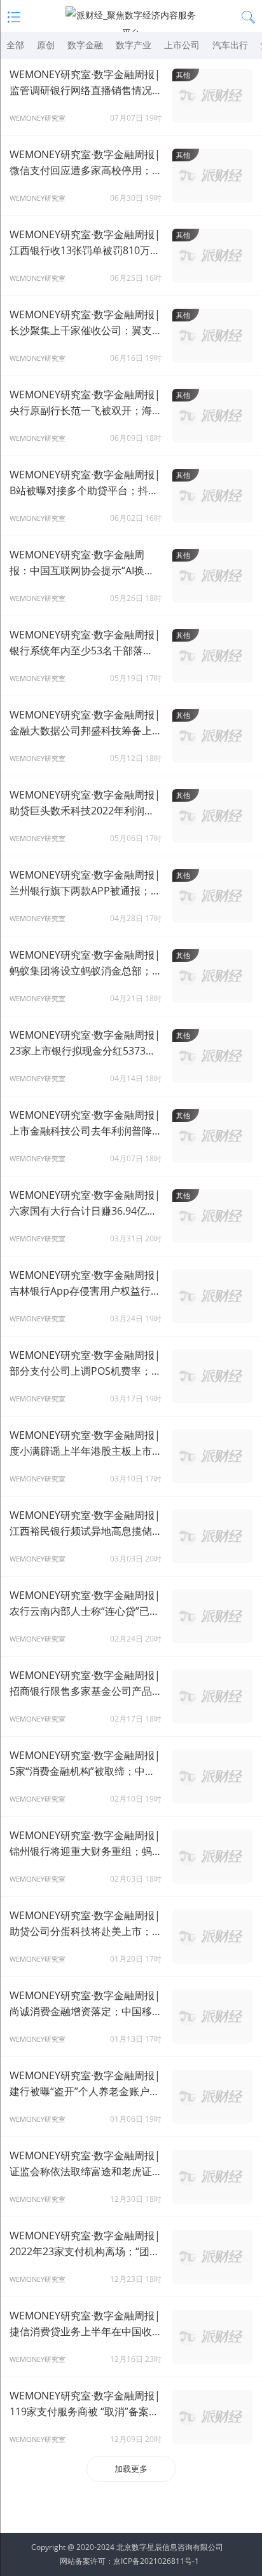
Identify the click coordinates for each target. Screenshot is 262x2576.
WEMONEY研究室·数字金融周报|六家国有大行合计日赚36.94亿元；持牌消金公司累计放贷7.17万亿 (86, 1204)
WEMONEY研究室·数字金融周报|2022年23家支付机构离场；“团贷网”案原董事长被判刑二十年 (85, 2244)
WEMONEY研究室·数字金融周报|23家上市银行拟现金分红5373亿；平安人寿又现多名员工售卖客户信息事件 (86, 1043)
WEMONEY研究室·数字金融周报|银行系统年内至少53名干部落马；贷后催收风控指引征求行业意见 (86, 643)
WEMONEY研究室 (38, 118)
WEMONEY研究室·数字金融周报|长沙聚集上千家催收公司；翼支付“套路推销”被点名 (86, 323)
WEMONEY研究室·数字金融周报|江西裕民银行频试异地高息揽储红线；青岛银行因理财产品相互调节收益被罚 (86, 1524)
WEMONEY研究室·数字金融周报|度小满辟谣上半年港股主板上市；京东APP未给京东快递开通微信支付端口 (86, 1444)
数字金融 (85, 45)
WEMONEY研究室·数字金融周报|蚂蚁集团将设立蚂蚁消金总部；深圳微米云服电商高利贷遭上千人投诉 (86, 963)
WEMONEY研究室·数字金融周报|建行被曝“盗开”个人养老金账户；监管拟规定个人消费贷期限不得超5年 (86, 2084)
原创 (46, 45)
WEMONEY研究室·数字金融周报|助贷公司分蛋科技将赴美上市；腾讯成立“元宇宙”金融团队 (86, 1924)
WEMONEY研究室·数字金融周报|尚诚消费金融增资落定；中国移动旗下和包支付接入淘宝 (86, 2004)
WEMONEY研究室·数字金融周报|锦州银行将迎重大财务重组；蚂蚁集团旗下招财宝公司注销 (86, 1844)
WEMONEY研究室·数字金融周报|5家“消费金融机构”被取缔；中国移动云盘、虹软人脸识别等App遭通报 (85, 1764)
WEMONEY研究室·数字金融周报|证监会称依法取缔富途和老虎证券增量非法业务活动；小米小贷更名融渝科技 (86, 2164)
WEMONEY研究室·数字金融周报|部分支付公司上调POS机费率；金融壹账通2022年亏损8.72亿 (86, 1364)
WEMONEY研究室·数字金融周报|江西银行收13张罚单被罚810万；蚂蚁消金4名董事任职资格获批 (85, 243)
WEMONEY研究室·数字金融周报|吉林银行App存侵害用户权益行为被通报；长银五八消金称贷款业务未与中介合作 (86, 1284)
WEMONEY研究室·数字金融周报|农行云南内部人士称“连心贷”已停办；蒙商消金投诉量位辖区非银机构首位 (86, 1604)
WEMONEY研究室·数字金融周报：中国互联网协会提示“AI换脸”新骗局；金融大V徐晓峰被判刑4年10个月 (84, 563)
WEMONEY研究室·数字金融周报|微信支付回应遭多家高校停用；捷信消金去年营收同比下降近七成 (86, 163)
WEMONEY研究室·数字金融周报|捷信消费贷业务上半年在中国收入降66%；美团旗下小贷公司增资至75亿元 (86, 2324)
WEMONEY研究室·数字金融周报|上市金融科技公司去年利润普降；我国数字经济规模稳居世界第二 (86, 1123)
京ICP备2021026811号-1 (156, 2561)
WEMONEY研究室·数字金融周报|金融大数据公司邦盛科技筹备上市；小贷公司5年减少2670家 (85, 723)
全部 (15, 45)
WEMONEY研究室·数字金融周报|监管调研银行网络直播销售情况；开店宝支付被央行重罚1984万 (86, 83)
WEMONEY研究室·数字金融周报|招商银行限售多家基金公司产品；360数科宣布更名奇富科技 (86, 1684)
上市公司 (182, 45)
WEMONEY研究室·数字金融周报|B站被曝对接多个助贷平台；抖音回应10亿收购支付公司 (85, 483)
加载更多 (131, 2469)
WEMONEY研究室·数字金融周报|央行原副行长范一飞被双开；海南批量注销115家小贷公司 (86, 403)
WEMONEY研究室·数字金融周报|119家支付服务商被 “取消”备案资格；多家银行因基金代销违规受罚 (86, 2404)
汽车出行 (230, 45)
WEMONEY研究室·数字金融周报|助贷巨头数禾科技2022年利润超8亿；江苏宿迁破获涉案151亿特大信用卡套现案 (85, 803)
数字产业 (134, 45)
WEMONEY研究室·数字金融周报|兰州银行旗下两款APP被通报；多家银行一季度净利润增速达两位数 (86, 883)
